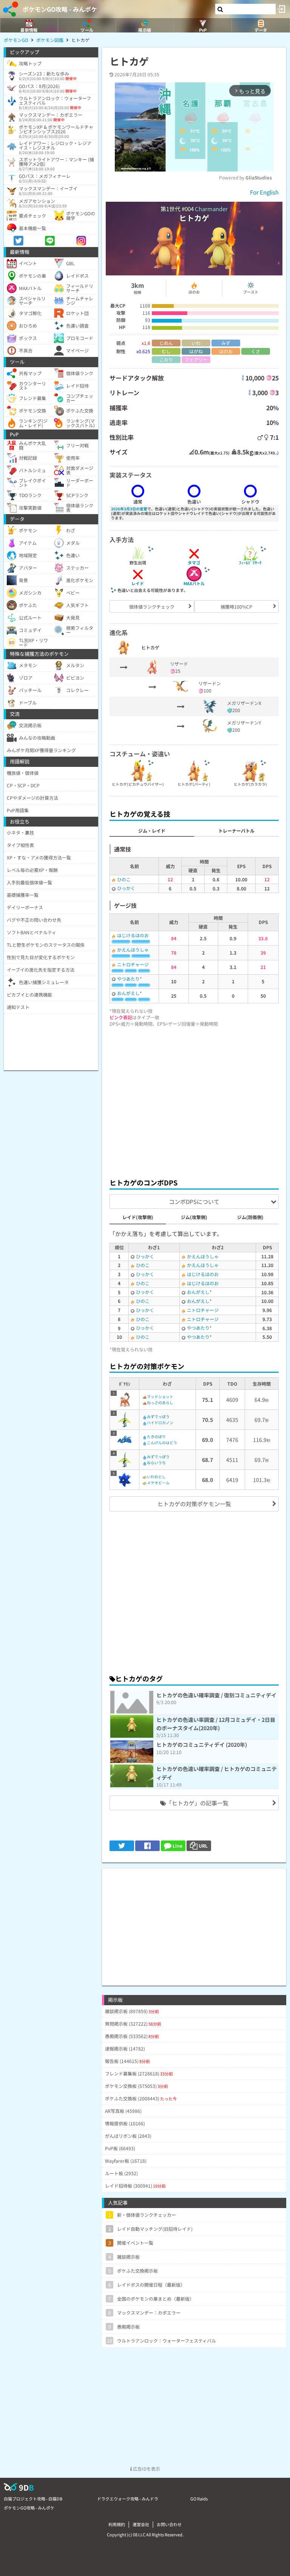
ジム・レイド (152, 831)
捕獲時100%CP (236, 607)
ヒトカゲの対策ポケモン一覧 (194, 1504)
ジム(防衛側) (250, 1217)
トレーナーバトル (236, 831)
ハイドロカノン (160, 1422)
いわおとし (156, 1477)
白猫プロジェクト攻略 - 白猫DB (33, 2499)
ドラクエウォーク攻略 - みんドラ (128, 2499)
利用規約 (117, 2524)
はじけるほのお (133, 935)
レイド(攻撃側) (138, 1217)
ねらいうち (156, 1463)
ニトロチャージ (133, 964)
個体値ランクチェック (152, 607)
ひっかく (126, 888)
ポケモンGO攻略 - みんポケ (60, 9)
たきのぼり (156, 1436)
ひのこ (124, 879)
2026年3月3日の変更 (129, 509)
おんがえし (128, 993)
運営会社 (141, 2524)
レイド (138, 583)
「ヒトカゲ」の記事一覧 (197, 1803)
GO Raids (199, 2499)
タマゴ (194, 562)
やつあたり (128, 979)
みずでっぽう (158, 1416)
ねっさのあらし (160, 1402)
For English (264, 192)
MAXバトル (194, 583)
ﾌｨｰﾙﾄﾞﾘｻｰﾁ (250, 562)
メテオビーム (158, 1483)
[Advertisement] (194, 1100)
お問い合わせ (169, 2524)
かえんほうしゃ (133, 950)
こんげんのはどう (162, 1443)
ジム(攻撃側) (194, 1217)
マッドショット (160, 1396)
